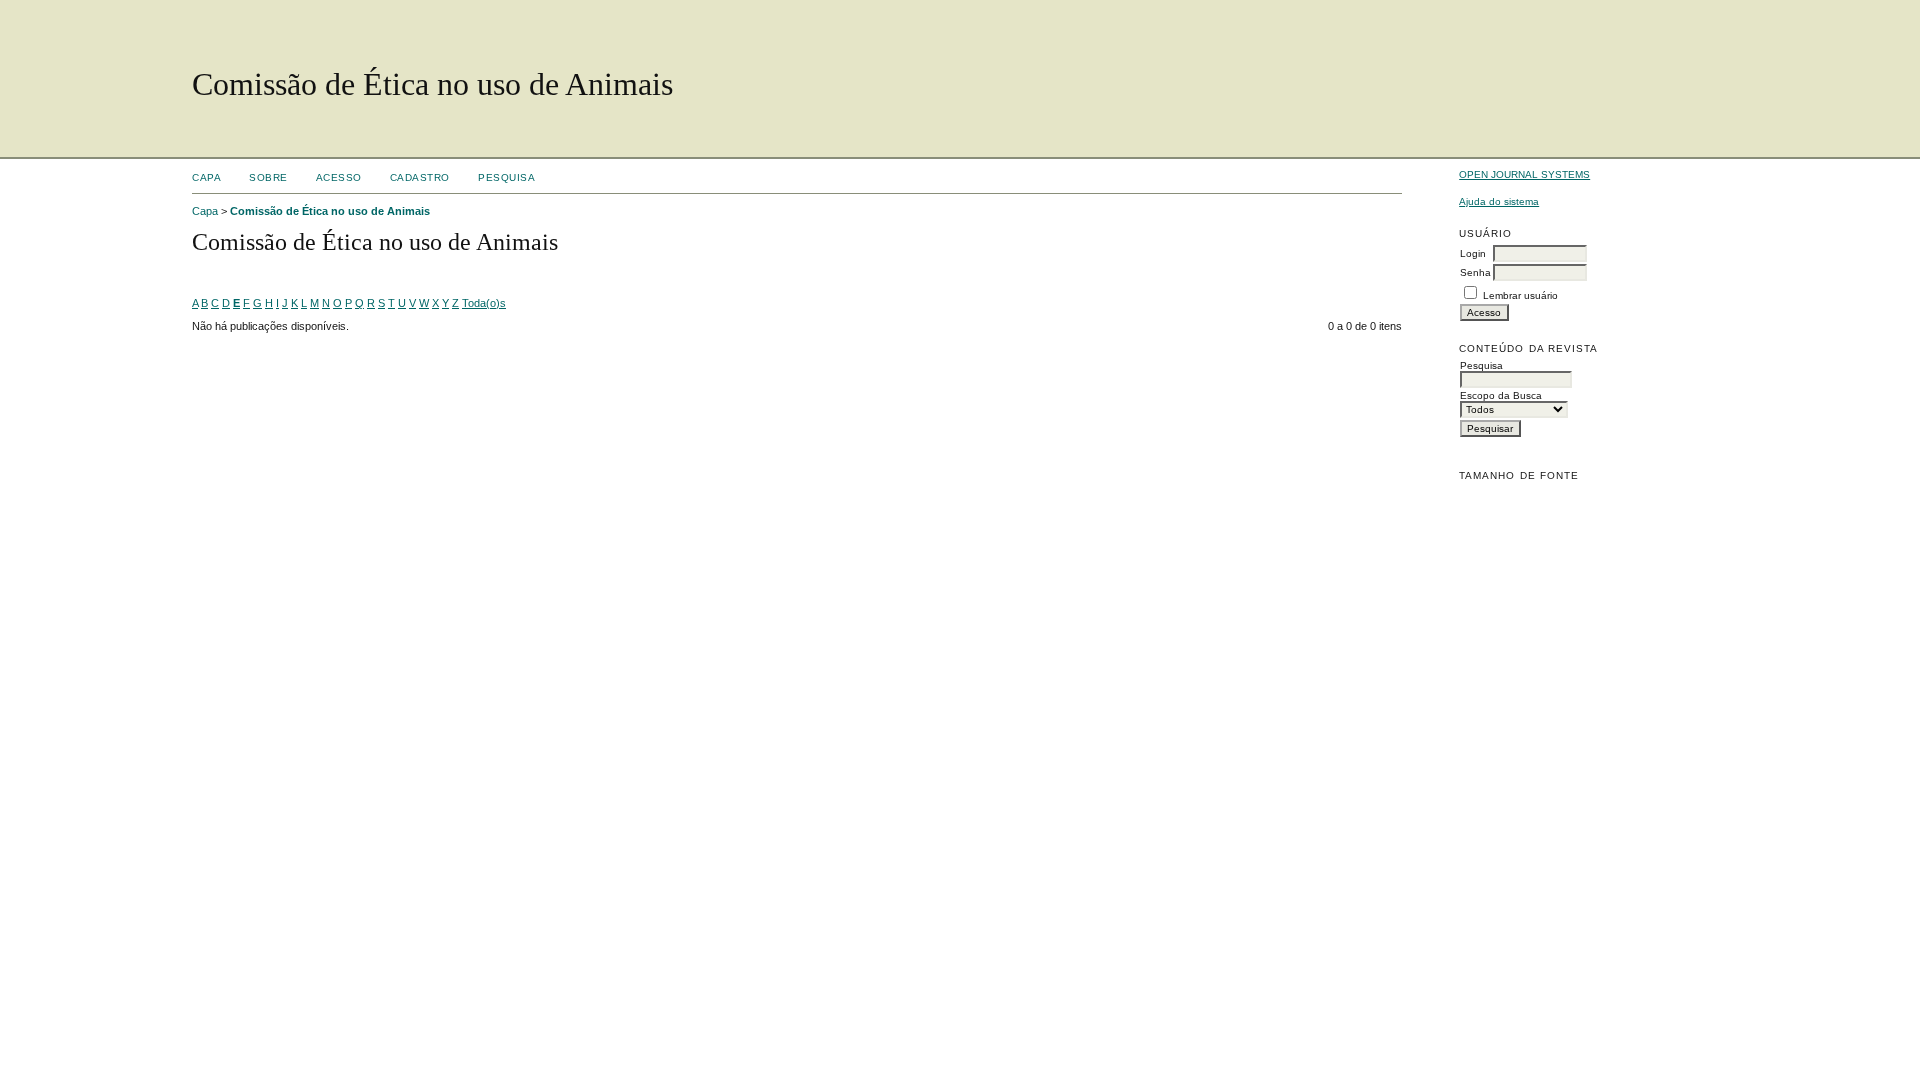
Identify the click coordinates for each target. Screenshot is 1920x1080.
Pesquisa (506, 177)
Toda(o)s (484, 303)
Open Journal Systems (1524, 174)
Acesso (339, 177)
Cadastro (420, 177)
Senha (1475, 272)
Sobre (268, 177)
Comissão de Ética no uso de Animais (330, 211)
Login (1473, 253)
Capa (206, 177)
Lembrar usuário (1520, 295)
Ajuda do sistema (1499, 201)
